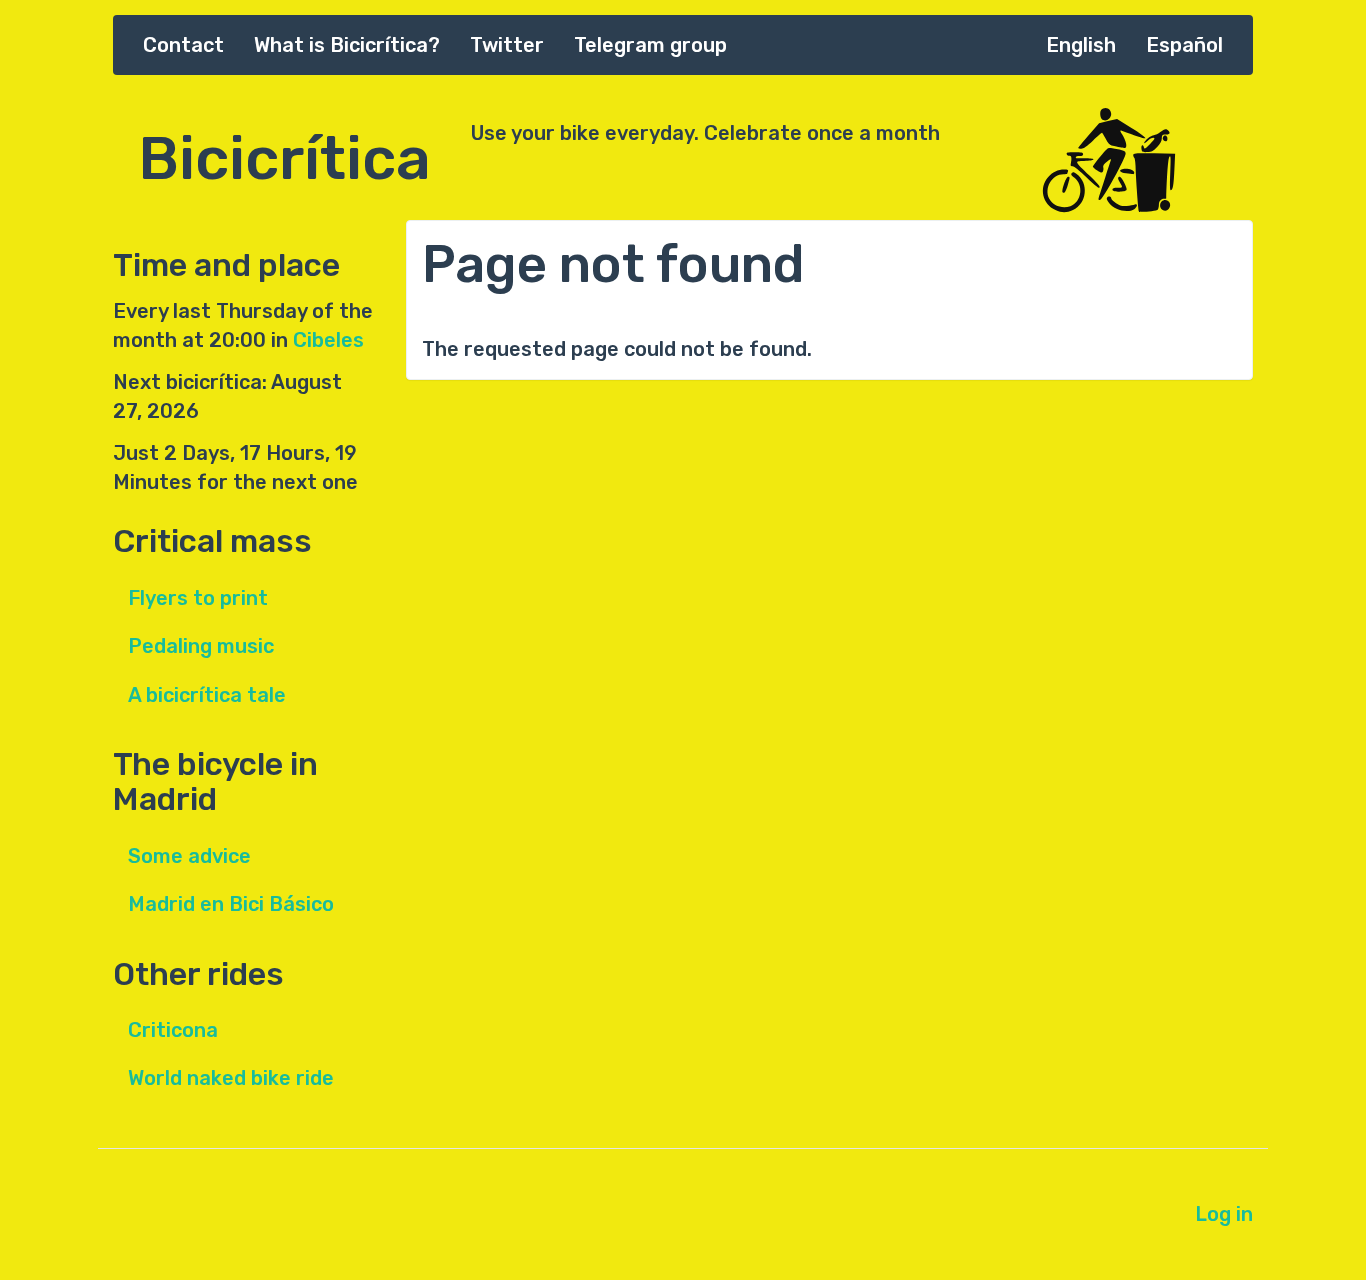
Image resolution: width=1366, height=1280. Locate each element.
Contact (183, 45)
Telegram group (650, 45)
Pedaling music (201, 646)
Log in (1224, 1214)
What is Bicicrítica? (347, 45)
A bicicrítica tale (207, 695)
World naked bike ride (231, 1078)
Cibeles (328, 340)
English (1081, 45)
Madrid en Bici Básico (231, 904)
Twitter (507, 45)
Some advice (189, 856)
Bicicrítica (284, 148)
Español (1184, 45)
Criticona (173, 1030)
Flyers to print (198, 598)
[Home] (1143, 161)
